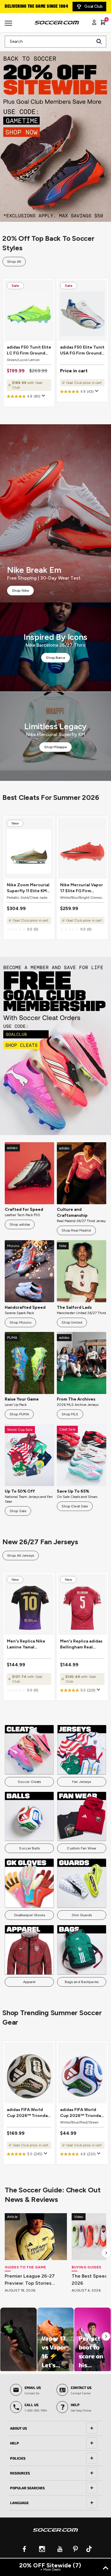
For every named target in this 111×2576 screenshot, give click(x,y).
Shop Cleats (55, 1046)
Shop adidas (20, 1224)
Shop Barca (55, 658)
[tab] (55, 2428)
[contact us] (55, 2534)
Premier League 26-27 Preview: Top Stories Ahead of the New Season (35, 2280)
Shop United (72, 1322)
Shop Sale (18, 1511)
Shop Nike (20, 591)
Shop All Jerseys (21, 1556)
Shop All (14, 262)
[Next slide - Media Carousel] (106, 2336)
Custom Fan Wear (82, 1848)
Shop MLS (70, 1414)
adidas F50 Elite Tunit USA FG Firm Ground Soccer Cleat (82, 351)
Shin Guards (82, 1915)
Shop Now (55, 133)
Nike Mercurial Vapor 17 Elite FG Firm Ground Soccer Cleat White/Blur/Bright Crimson (82, 888)
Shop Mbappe (55, 747)
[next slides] (106, 2253)
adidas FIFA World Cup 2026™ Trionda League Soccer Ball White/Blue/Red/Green (82, 2113)
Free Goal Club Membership (33, 7)
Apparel (29, 1982)
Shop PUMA (19, 1414)
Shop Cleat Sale (75, 1506)
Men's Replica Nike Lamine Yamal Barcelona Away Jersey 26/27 (26, 1644)
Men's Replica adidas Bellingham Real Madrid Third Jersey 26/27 (81, 1644)
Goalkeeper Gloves (29, 1915)
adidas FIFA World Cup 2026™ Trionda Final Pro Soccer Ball (28, 2113)
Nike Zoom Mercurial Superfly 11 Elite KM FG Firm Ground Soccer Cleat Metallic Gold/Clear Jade (29, 888)
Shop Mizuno (20, 1322)
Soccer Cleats (29, 1782)
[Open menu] (9, 25)
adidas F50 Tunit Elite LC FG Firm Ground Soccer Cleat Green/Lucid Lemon (29, 351)
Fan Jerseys (82, 1782)
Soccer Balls (29, 1848)
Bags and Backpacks (82, 1982)
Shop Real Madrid (76, 1230)
